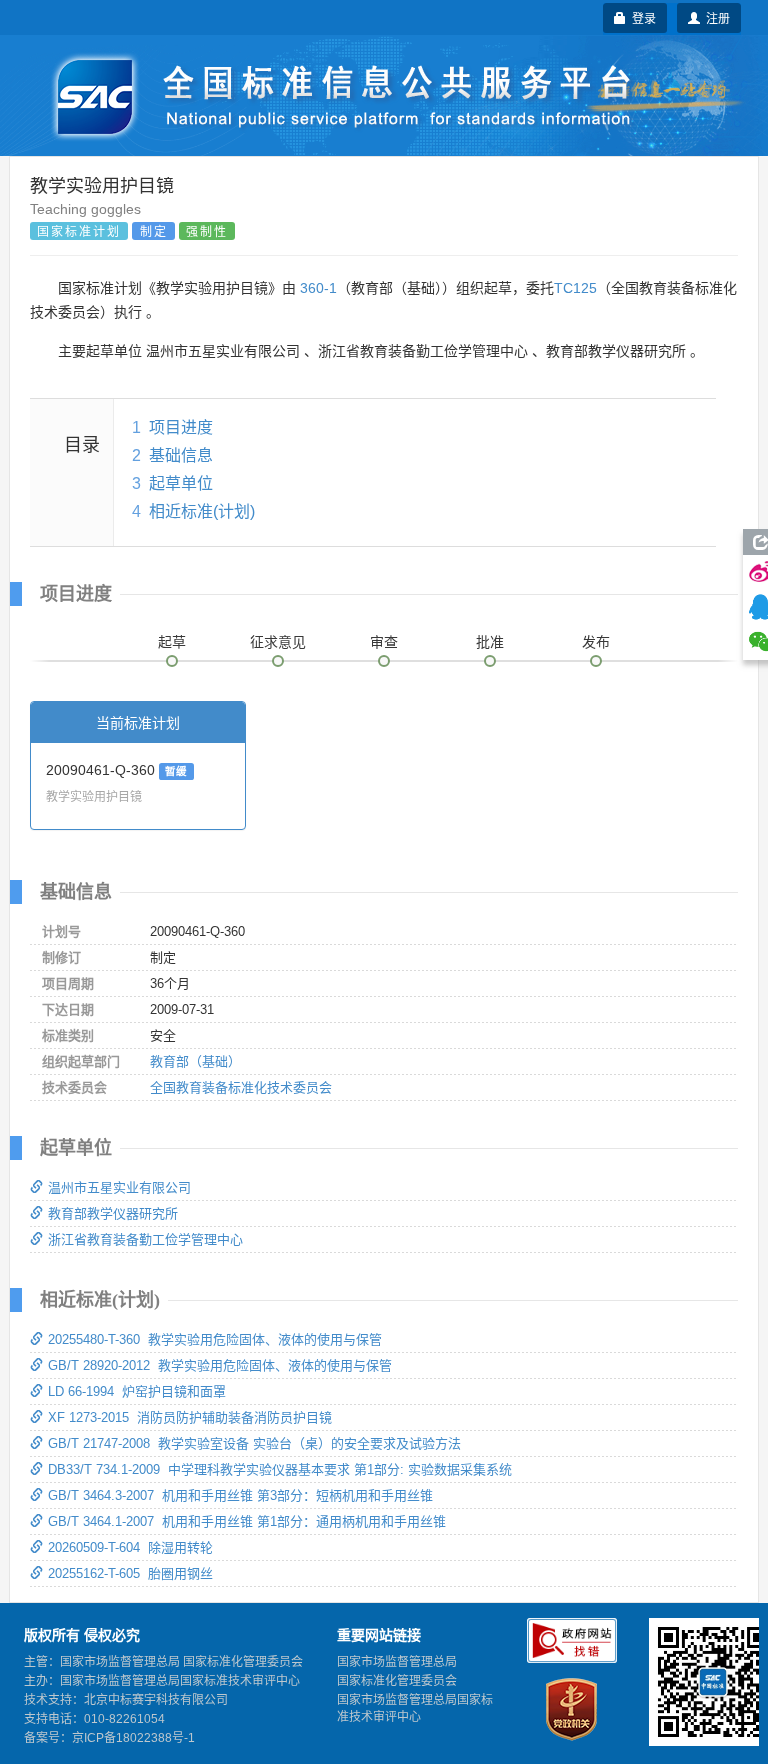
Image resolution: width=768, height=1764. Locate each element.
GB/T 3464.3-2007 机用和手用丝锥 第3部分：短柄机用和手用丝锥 (240, 1495)
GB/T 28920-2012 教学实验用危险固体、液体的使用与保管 (220, 1365)
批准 (490, 642)
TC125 (575, 288)
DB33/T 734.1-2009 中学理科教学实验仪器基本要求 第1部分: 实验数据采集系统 (280, 1469)
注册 (715, 17)
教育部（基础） (195, 1061)
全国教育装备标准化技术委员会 (241, 1087)
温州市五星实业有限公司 (119, 1187)
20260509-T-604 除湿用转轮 (130, 1547)
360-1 (318, 288)
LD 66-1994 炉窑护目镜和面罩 (137, 1391)
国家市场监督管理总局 (397, 1662)
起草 (172, 642)
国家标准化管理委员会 (397, 1681)
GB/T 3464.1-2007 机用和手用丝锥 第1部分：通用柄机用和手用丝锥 (247, 1521)
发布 (596, 642)
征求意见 (278, 642)
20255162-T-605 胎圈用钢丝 (130, 1573)
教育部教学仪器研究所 (113, 1213)
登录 (641, 17)
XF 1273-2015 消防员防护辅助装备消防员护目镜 (190, 1417)
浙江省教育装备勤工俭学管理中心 (145, 1239)
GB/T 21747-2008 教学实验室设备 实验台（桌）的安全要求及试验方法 (254, 1443)
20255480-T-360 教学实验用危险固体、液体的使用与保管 (215, 1339)
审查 (384, 642)
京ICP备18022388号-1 (133, 1738)
